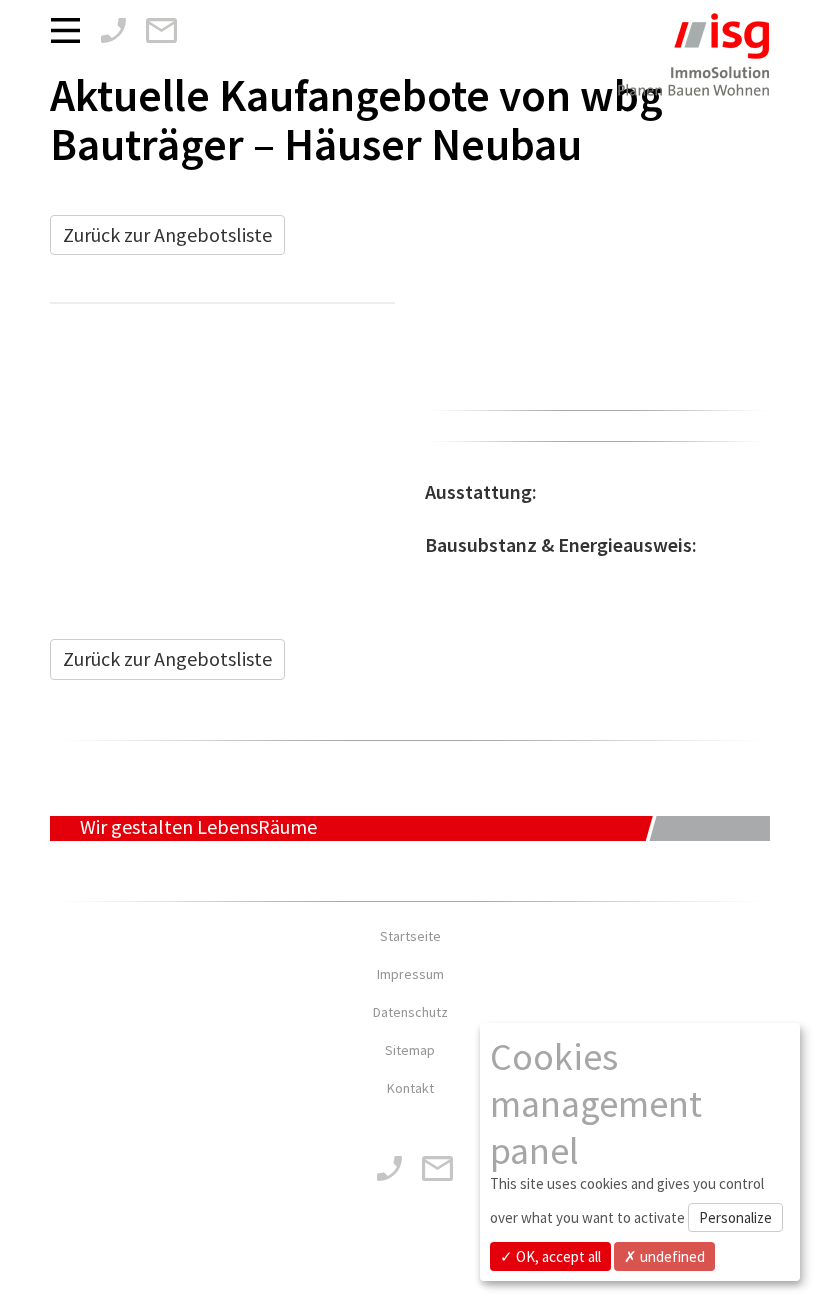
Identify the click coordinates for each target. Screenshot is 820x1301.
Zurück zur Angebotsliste (167, 234)
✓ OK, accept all (550, 1256)
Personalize (735, 1217)
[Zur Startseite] (692, 67)
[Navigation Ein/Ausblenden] (70, 29)
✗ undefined (664, 1256)
